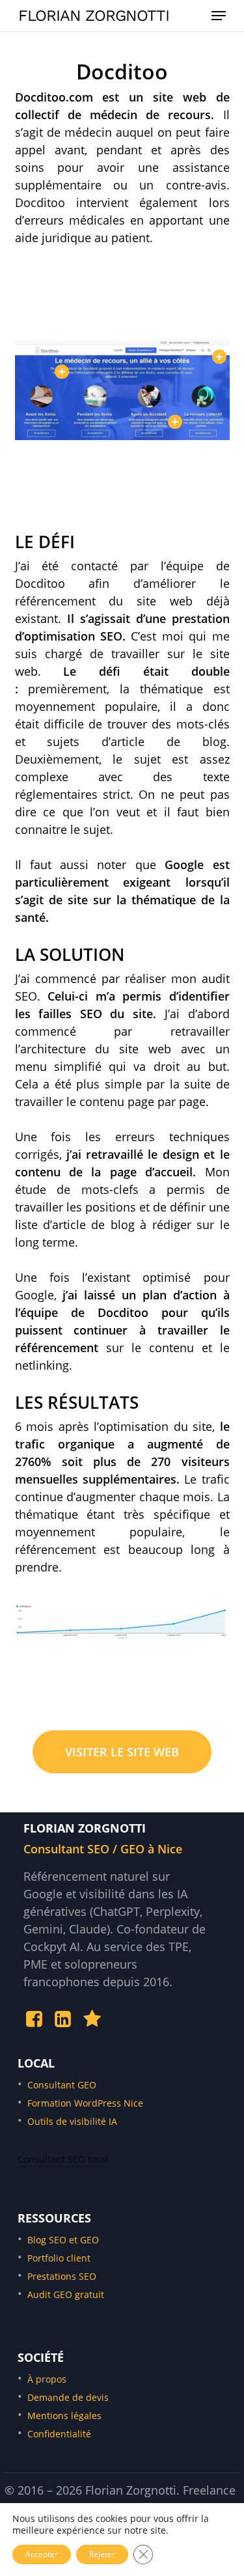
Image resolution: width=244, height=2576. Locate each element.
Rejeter (102, 2554)
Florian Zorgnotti (94, 16)
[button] (219, 16)
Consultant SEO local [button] (63, 2159)
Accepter (42, 2554)
